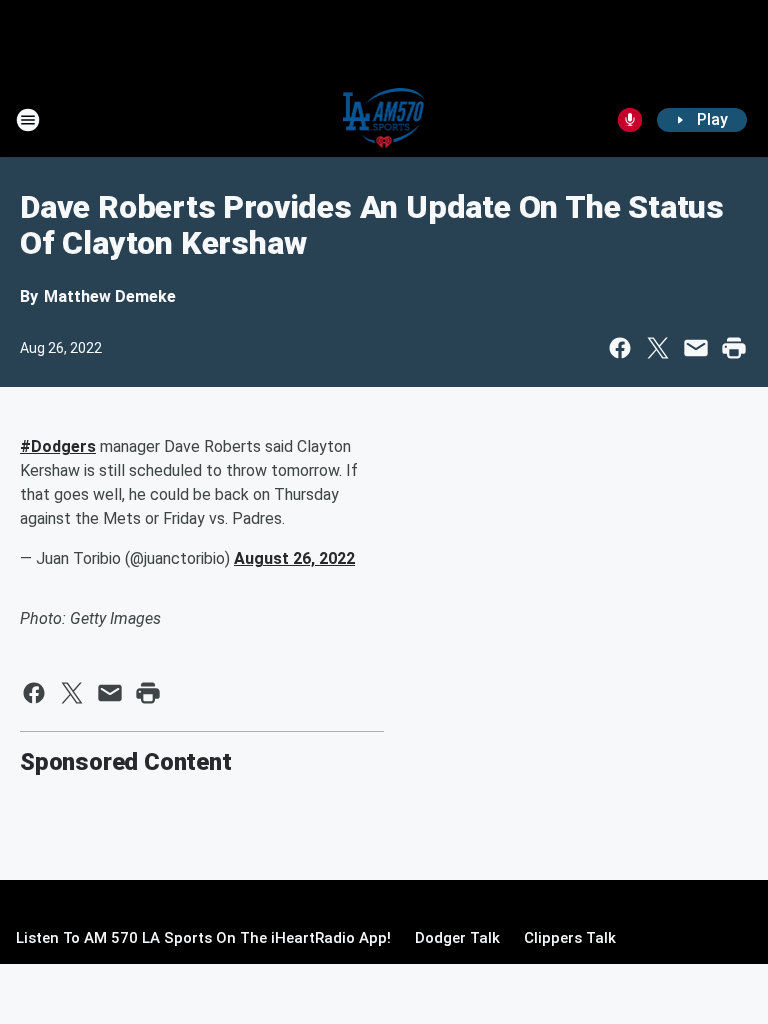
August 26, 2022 (294, 558)
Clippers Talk (570, 938)
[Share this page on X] (658, 348)
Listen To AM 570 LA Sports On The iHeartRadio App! (203, 938)
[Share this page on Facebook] (620, 348)
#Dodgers (58, 446)
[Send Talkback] (630, 120)
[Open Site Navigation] (28, 120)
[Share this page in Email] (696, 348)
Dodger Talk (457, 938)
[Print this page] (734, 348)
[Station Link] (384, 120)
